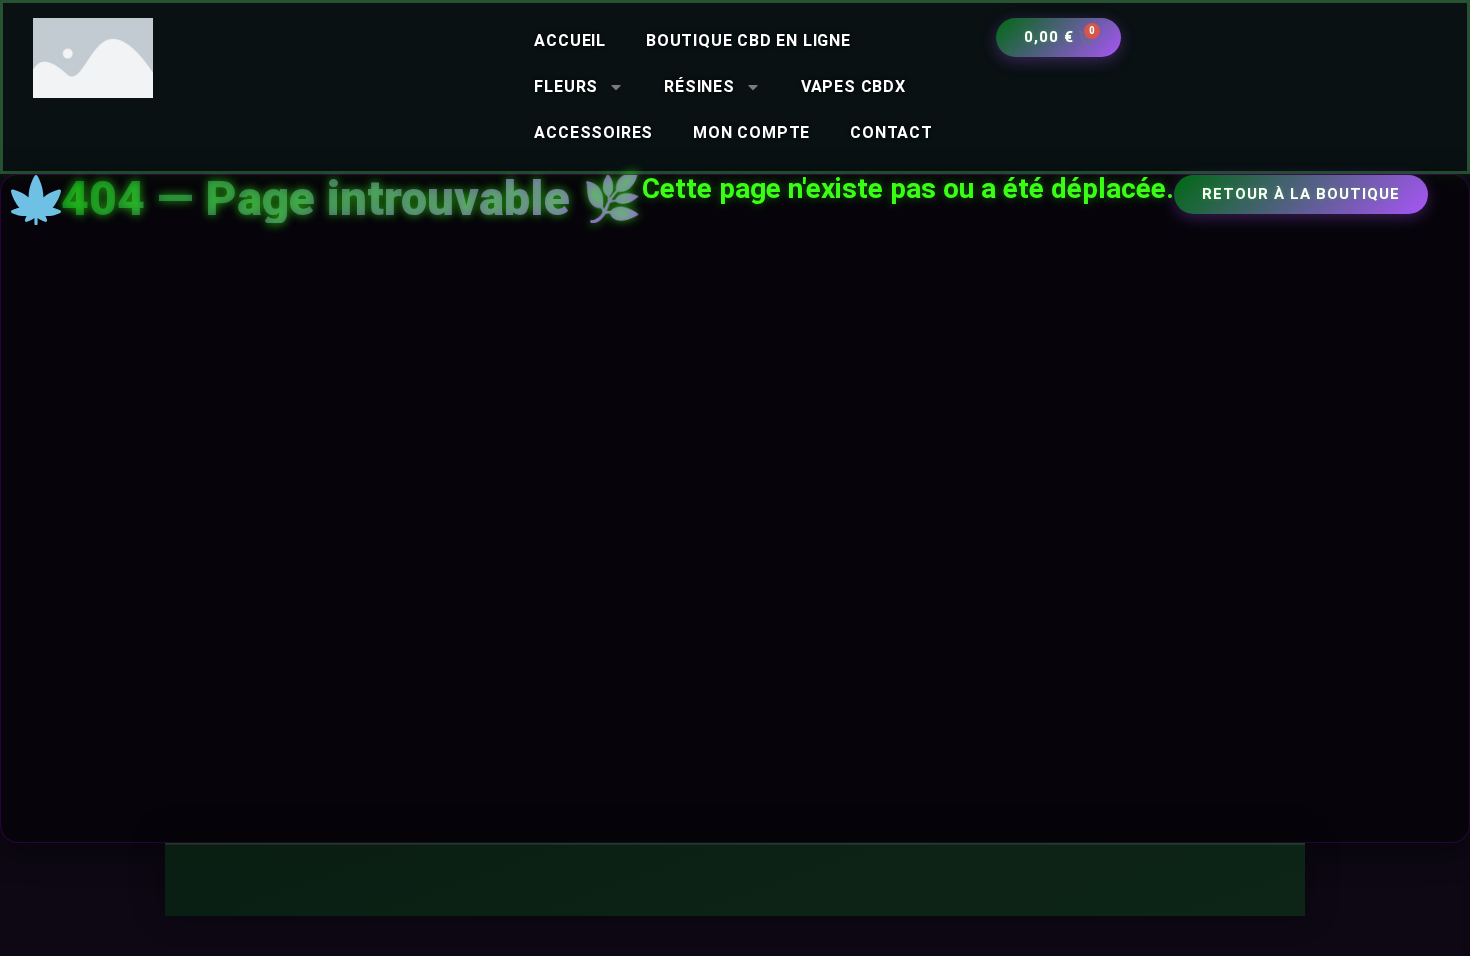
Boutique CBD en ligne (748, 40)
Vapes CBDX (853, 86)
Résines (699, 86)
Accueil (570, 40)
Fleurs (566, 86)
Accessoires (593, 132)
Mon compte (751, 132)
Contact (891, 132)
